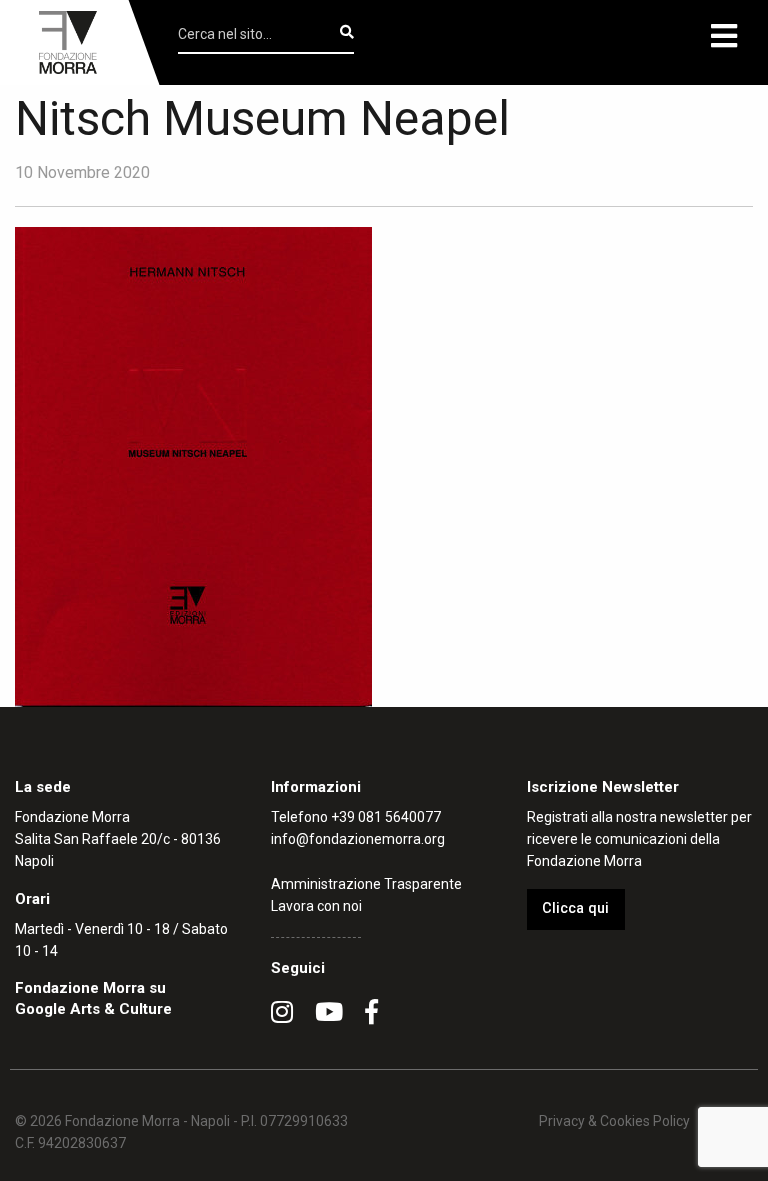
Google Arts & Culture (93, 1009)
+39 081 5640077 (386, 817)
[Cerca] (347, 32)
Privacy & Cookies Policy (614, 1121)
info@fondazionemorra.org (358, 839)
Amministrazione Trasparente (366, 884)
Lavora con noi (316, 906)
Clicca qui (575, 908)
